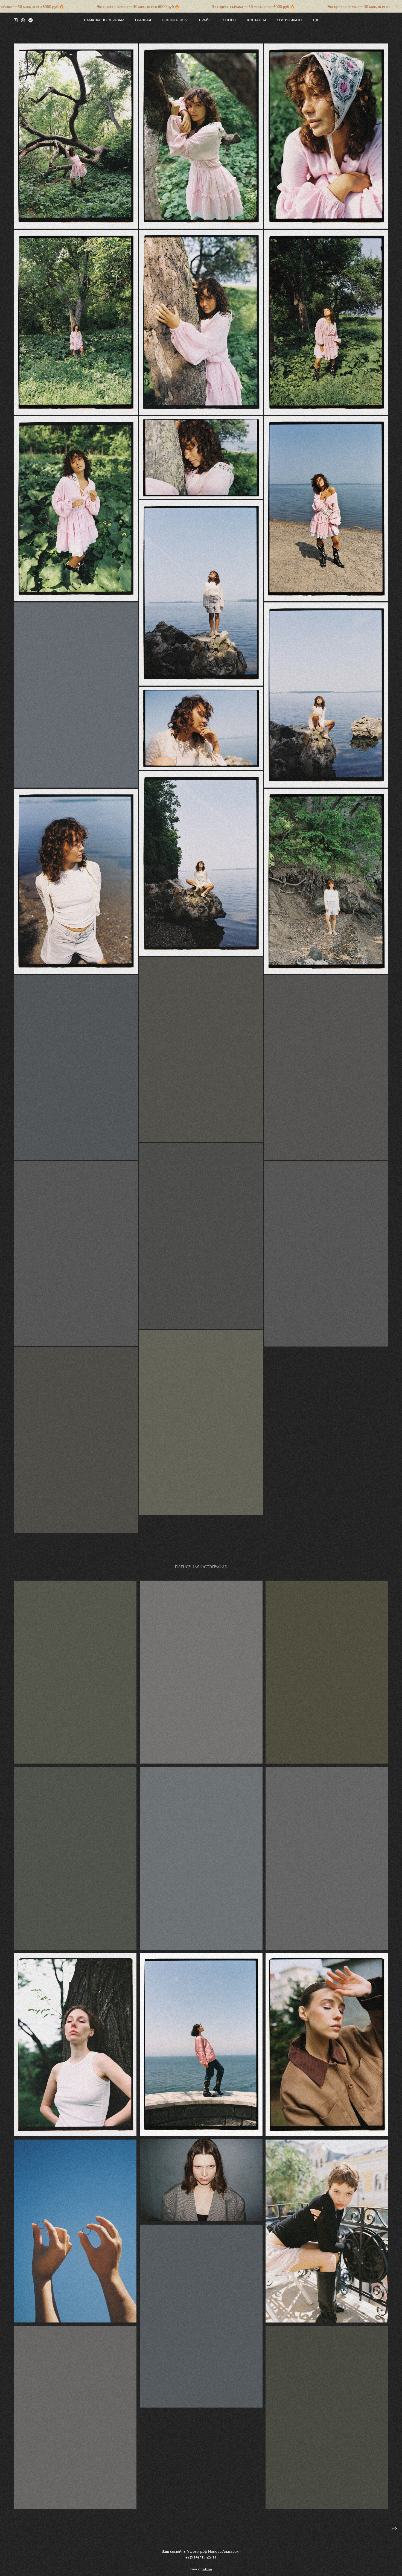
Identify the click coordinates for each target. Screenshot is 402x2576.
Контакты (257, 20)
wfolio (207, 2569)
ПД (316, 20)
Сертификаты (289, 20)
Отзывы (229, 20)
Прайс (205, 20)
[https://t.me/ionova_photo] (31, 20)
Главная (143, 20)
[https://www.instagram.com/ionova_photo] (16, 20)
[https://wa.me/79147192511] (23, 20)
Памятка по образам (104, 20)
